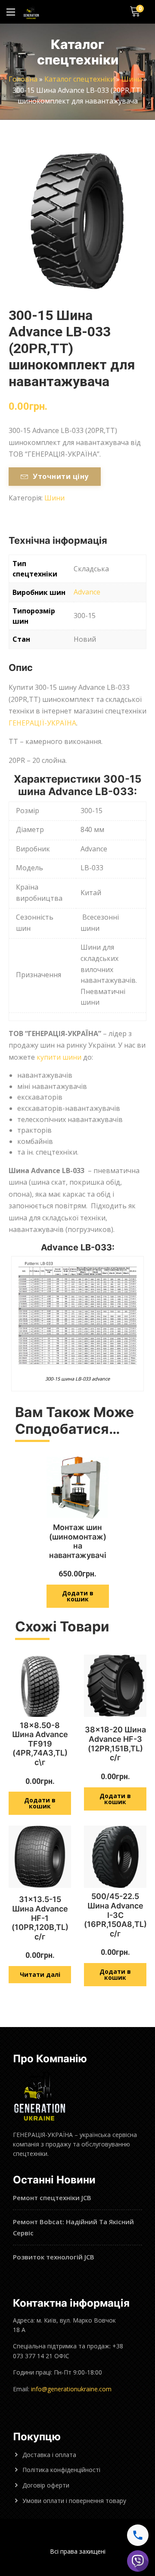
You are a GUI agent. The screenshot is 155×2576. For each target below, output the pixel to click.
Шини (132, 79)
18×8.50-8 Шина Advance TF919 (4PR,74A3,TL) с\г (40, 1744)
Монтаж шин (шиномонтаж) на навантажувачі (78, 1541)
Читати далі (40, 1974)
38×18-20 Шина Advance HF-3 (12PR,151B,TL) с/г (115, 1744)
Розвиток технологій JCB (54, 2257)
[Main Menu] (11, 12)
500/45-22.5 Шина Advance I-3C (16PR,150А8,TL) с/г (115, 1915)
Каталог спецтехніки (79, 79)
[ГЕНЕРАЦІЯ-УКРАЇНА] (31, 12)
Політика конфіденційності (61, 2470)
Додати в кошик (78, 1596)
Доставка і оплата (49, 2455)
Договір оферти (46, 2485)
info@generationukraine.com (71, 2389)
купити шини (59, 1057)
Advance (87, 592)
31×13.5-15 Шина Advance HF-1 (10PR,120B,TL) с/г (40, 1918)
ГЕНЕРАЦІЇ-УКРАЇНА (42, 723)
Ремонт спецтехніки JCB (52, 2198)
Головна (23, 79)
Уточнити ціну (60, 476)
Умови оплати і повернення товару (74, 2501)
